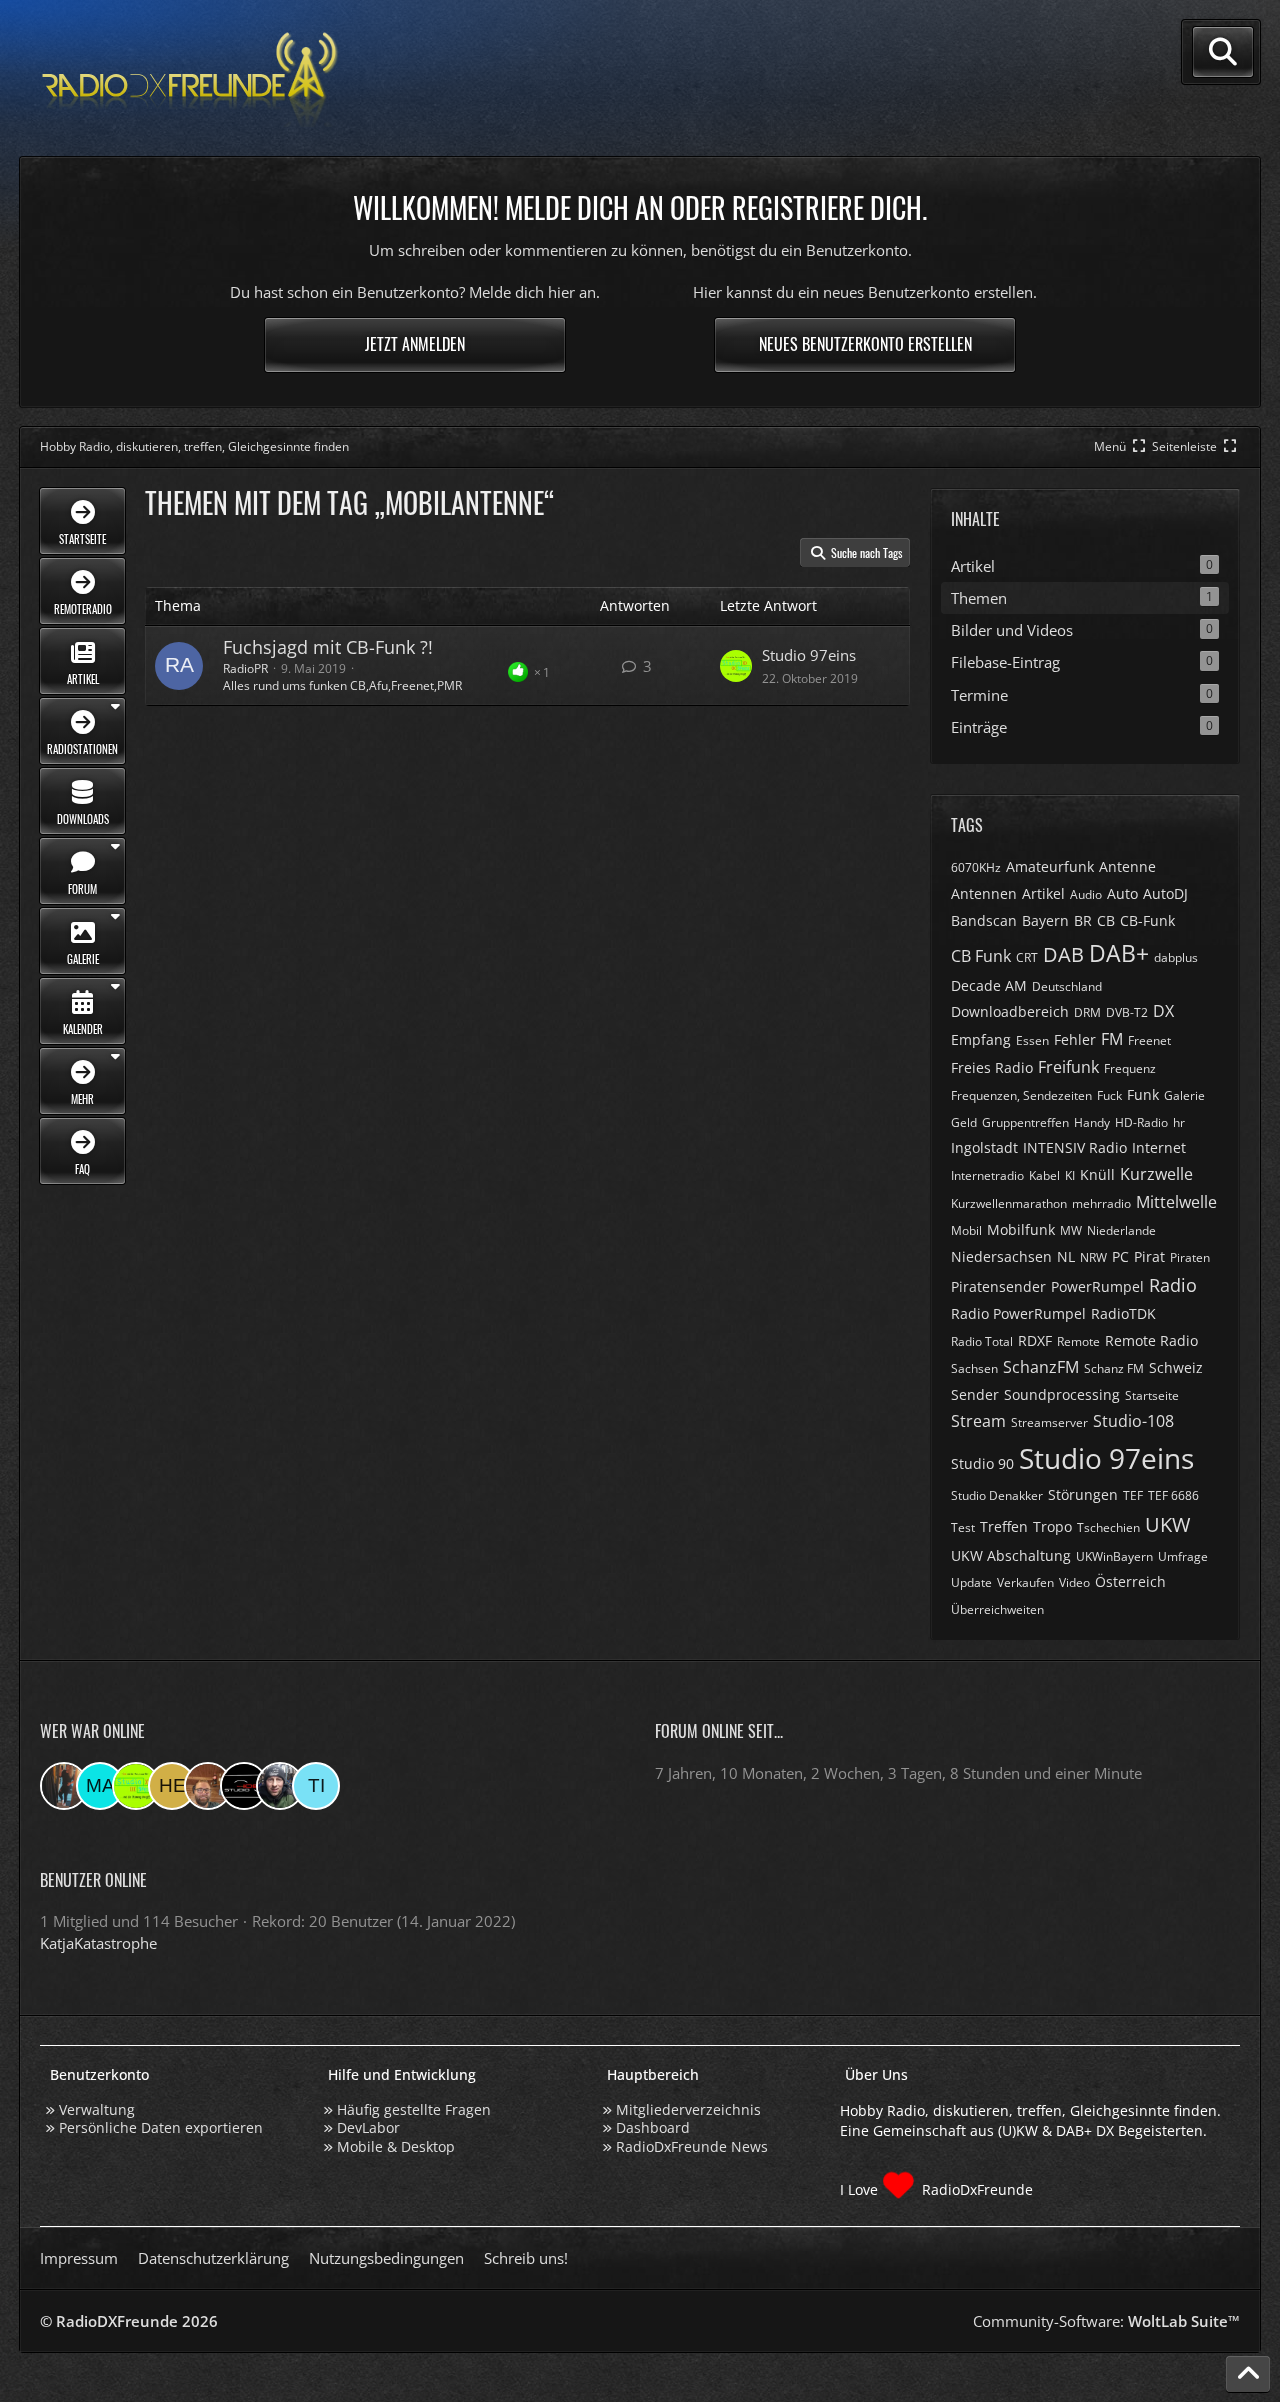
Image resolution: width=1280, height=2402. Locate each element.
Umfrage (1183, 1556)
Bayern (1045, 920)
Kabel (1044, 1175)
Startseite (1152, 1395)
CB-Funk (1147, 920)
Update (971, 1582)
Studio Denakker (997, 1495)
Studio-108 (1133, 1421)
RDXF (1035, 1340)
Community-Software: (1106, 2321)
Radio (1173, 1285)
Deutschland (1067, 986)
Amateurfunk (1050, 866)
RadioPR (245, 668)
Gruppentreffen (1025, 1122)
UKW (1167, 1524)
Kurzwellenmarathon (1009, 1203)
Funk (1143, 1094)
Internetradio (987, 1175)
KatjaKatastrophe (98, 1943)
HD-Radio (1141, 1122)
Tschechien (1108, 1527)
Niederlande (1121, 1230)
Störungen (1083, 1494)
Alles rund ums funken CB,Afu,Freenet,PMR (342, 685)
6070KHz (976, 867)
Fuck (1109, 1095)
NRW (1093, 1257)
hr (1179, 1122)
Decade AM (989, 985)
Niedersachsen (1001, 1256)
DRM (1087, 1012)
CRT (1027, 957)
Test (963, 1527)
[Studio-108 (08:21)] (244, 1786)
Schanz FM (1114, 1368)
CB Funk (981, 956)
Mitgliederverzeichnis (688, 2109)
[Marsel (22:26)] (100, 1786)
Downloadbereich (1010, 1011)
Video (1074, 1582)
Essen (1032, 1040)
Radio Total (982, 1341)
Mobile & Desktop (396, 2146)
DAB (1063, 954)
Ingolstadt (984, 1147)
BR (1083, 920)
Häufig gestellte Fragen (414, 2109)
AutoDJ (1165, 893)
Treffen (1004, 1526)
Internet (1159, 1147)
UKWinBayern (1114, 1556)
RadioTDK (1123, 1313)
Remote (1078, 1341)
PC (1120, 1256)
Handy (1092, 1122)
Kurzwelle (1156, 1174)
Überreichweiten (997, 1609)
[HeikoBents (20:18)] (172, 1786)
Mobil (966, 1230)
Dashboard (653, 2127)
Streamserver (1049, 1422)
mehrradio (1101, 1203)
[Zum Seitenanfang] (1248, 2374)
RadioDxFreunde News (692, 2146)
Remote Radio (1151, 1340)
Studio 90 (982, 1463)
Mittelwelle (1176, 1202)
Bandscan (984, 920)
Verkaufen (1025, 1582)
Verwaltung (97, 2109)
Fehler (1075, 1039)
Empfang (981, 1039)
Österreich (1130, 1581)
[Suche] (1223, 52)
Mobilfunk (1021, 1229)
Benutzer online (93, 1880)
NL (1066, 1256)
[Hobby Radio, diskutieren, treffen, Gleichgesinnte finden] (190, 78)
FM (1112, 1039)
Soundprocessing (1062, 1394)
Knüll (1097, 1174)
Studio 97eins (809, 655)
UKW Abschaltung (1011, 1555)
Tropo (1052, 1526)
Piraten (1190, 1257)
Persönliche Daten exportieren (161, 2127)
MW (1071, 1230)
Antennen (984, 893)
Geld (964, 1122)
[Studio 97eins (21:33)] (136, 1786)
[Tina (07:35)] (316, 1786)
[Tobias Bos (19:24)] (208, 1786)
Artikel (1043, 893)
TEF (1133, 1495)
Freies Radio (992, 1067)
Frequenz (1130, 1068)
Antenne (1127, 866)
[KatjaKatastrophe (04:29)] (64, 1786)
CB (1106, 920)
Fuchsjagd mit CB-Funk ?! (328, 647)
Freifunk (1068, 1067)
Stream (978, 1421)
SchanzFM (1041, 1367)
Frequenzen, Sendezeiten (1021, 1095)
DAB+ (1119, 953)
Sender (975, 1394)
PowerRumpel (1097, 1286)
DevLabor (368, 2127)
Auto (1122, 893)
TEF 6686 (1173, 1495)
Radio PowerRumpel (1018, 1313)
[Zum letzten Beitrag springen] (736, 666)
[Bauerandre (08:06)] (280, 1786)
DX (1163, 1011)
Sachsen (974, 1368)
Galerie (1184, 1095)
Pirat (1149, 1256)
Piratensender (998, 1286)
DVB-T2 (1127, 1012)
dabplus (1176, 957)
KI (1070, 1175)
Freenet (1149, 1040)
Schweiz (1176, 1367)
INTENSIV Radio (1075, 1147)
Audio (1086, 894)
